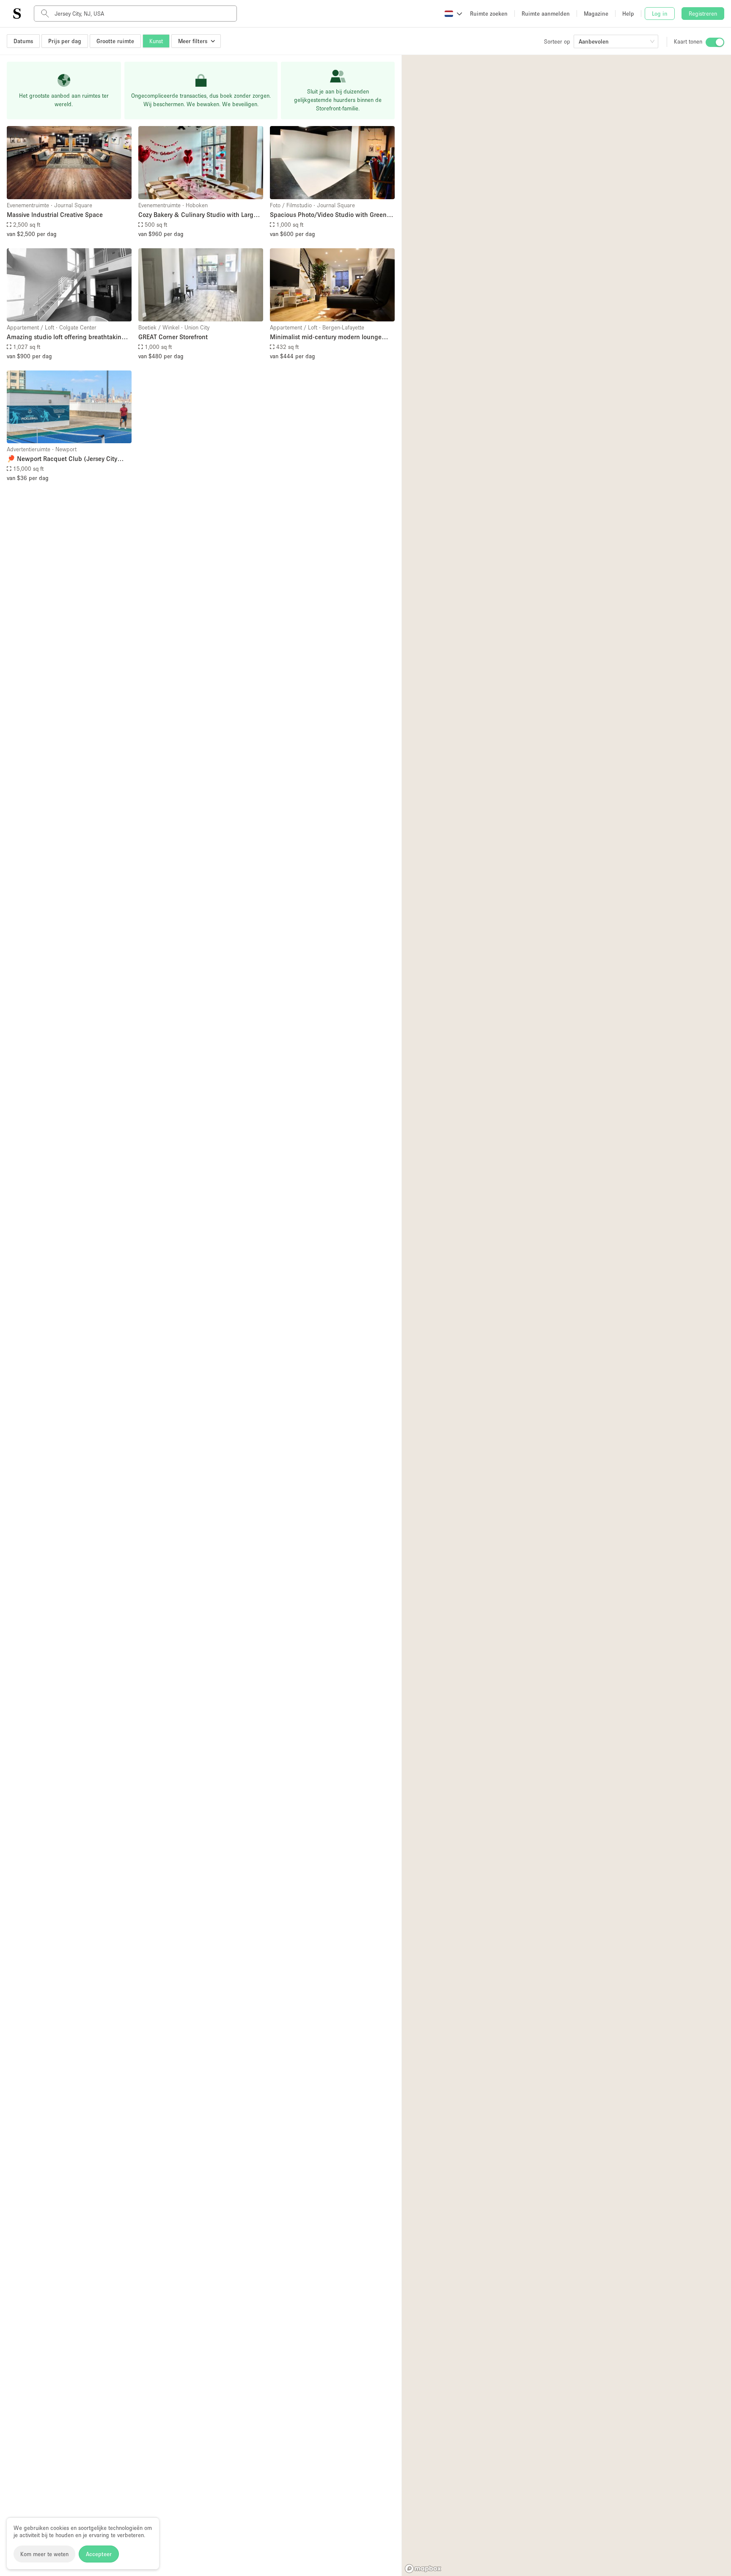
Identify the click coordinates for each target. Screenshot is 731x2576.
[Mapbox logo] (423, 2569)
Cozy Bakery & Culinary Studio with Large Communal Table (198, 215)
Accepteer (99, 2554)
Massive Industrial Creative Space (55, 214)
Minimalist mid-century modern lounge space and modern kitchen (326, 337)
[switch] (715, 42)
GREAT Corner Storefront (173, 337)
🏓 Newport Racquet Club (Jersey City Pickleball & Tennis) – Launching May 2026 (62, 459)
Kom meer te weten (44, 2554)
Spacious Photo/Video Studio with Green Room (328, 215)
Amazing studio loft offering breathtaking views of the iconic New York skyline (66, 337)
